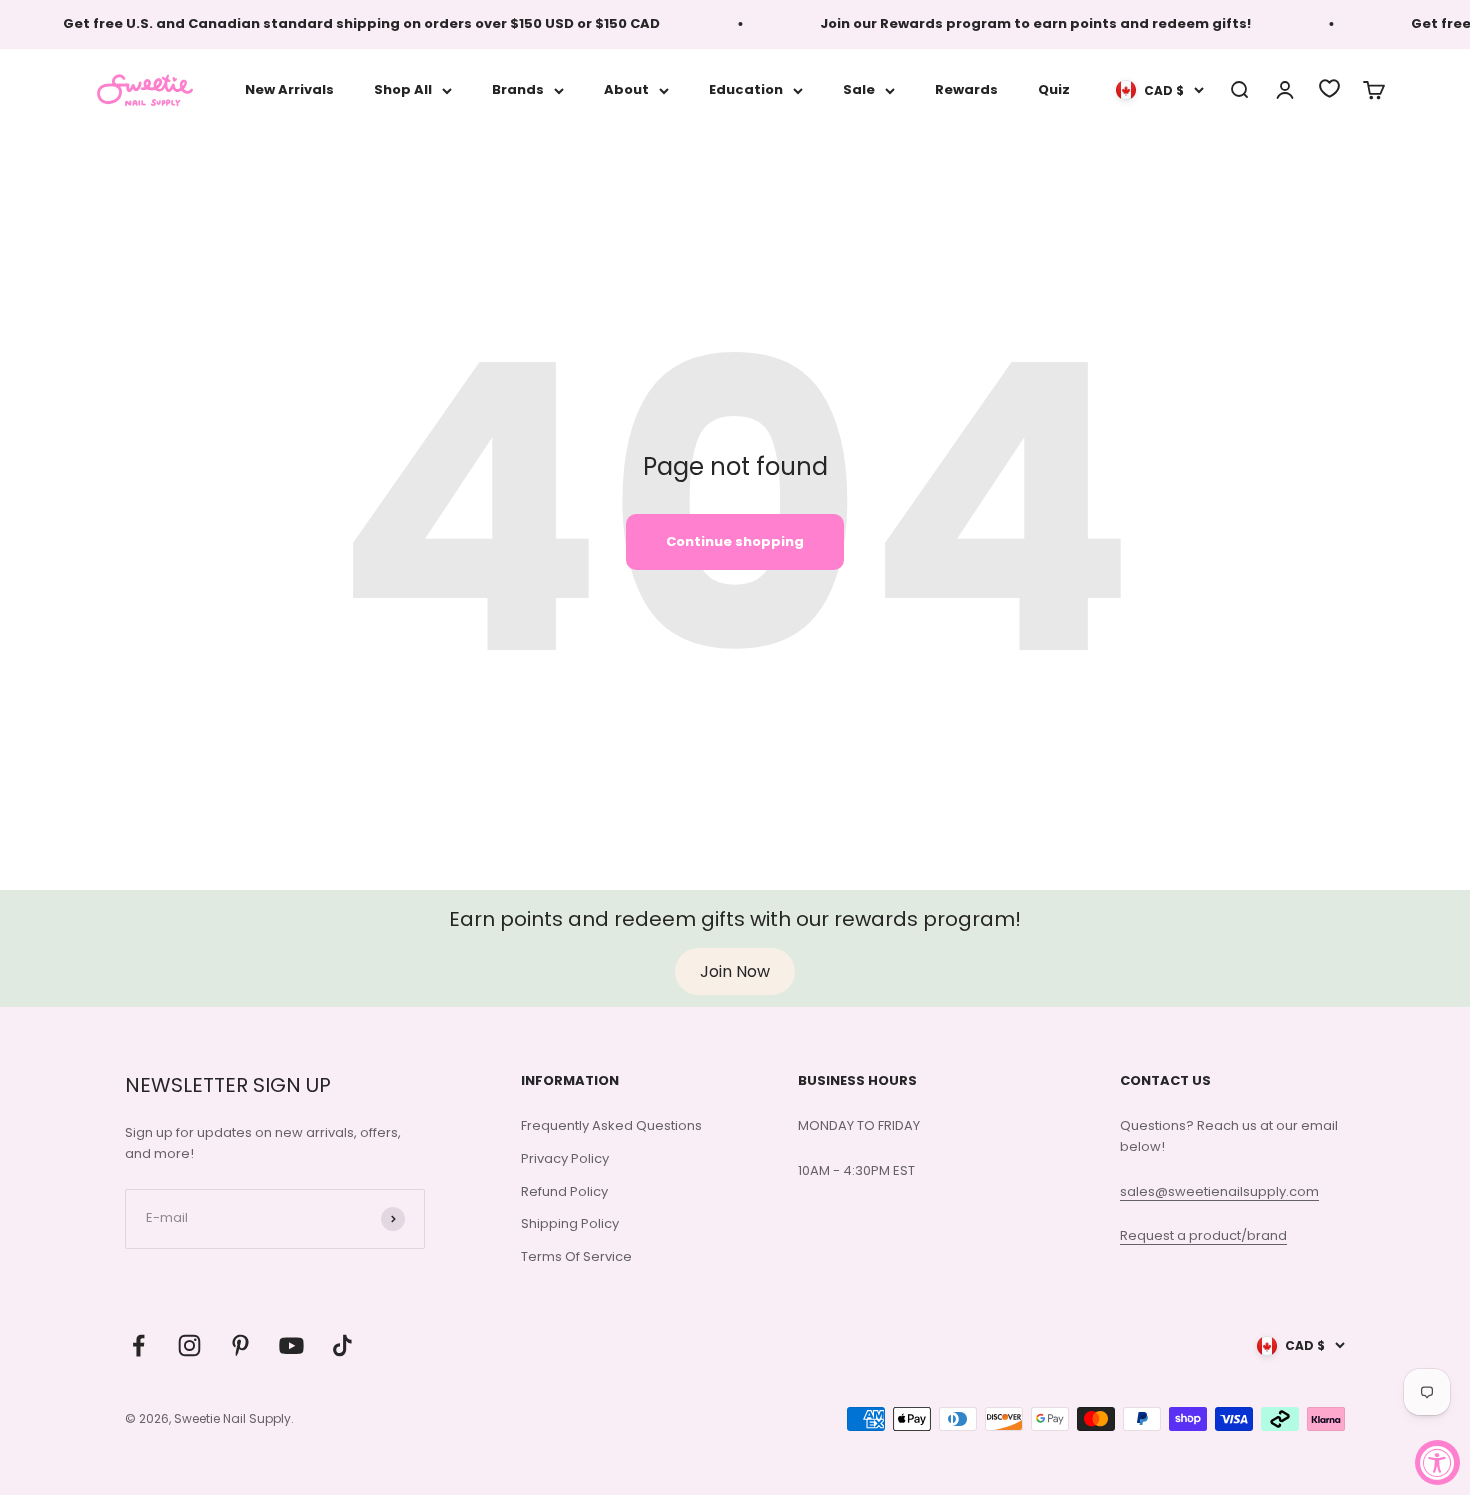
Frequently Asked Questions (611, 1125)
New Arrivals (289, 89)
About (626, 89)
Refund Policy (564, 1191)
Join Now (735, 971)
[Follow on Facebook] (138, 1345)
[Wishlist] (1329, 88)
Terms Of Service (576, 1256)
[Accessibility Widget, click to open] (1437, 1462)
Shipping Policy (570, 1223)
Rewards (966, 89)
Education (746, 89)
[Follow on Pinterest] (240, 1345)
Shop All (403, 89)
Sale (859, 89)
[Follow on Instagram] (189, 1345)
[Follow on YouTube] (291, 1345)
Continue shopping (735, 541)
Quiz (1054, 89)
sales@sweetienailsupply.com (1219, 1191)
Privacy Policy (565, 1158)
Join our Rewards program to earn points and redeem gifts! (1022, 23)
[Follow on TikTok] (342, 1345)
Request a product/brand (1203, 1235)
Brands (518, 89)
